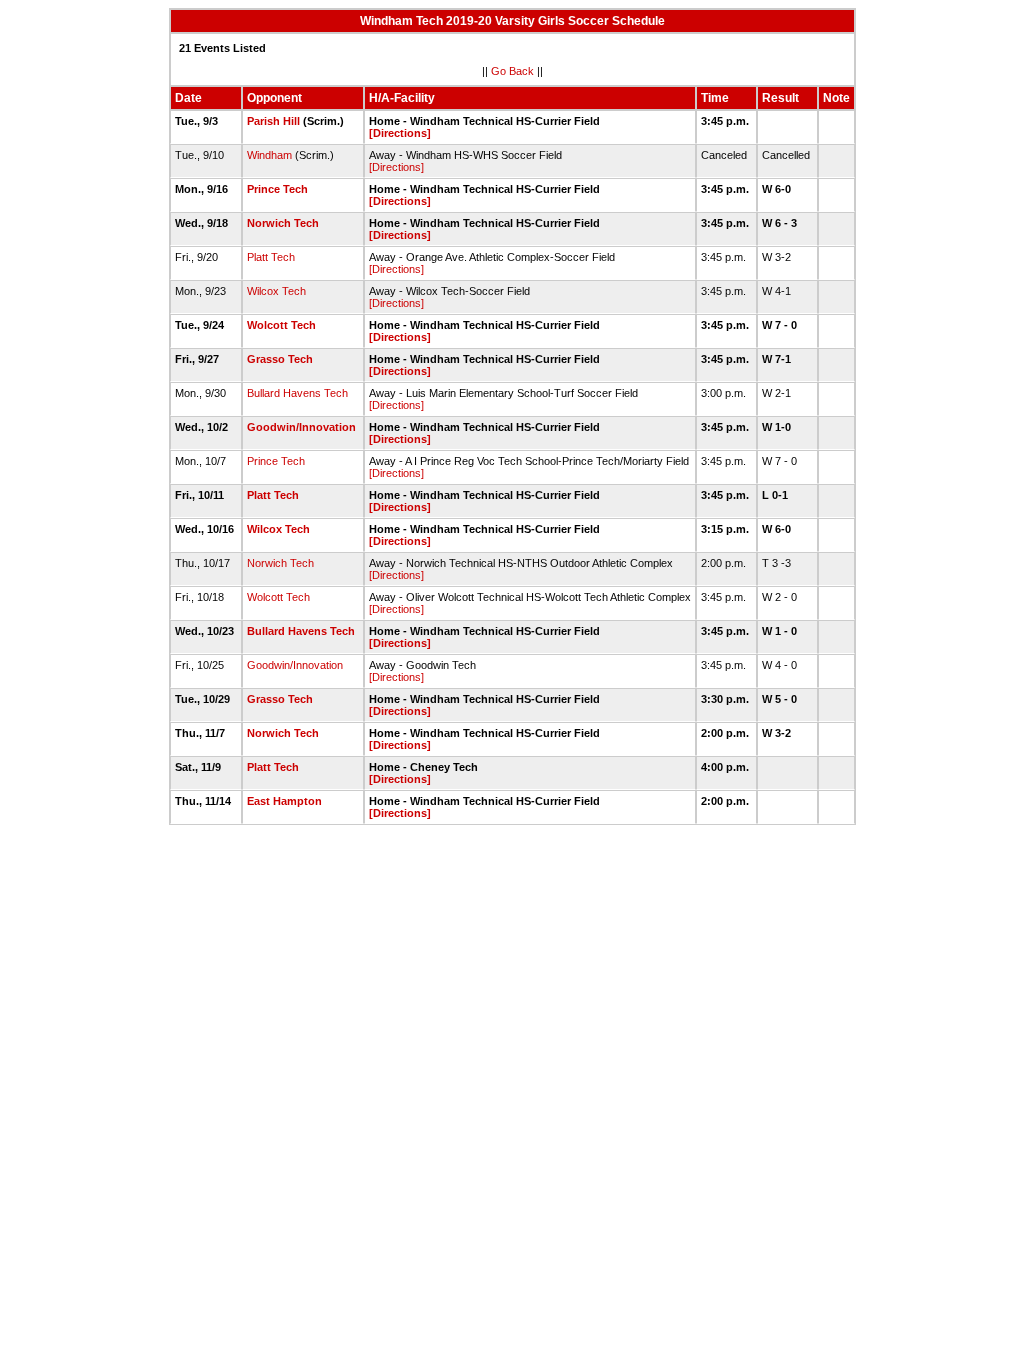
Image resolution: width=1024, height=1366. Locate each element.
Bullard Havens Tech (297, 393)
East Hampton (284, 801)
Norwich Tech (283, 223)
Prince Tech (277, 189)
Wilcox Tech (276, 291)
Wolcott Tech (281, 325)
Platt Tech (271, 257)
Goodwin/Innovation (301, 427)
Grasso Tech (280, 359)
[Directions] (400, 133)
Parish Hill (273, 121)
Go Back (512, 71)
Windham (269, 155)
